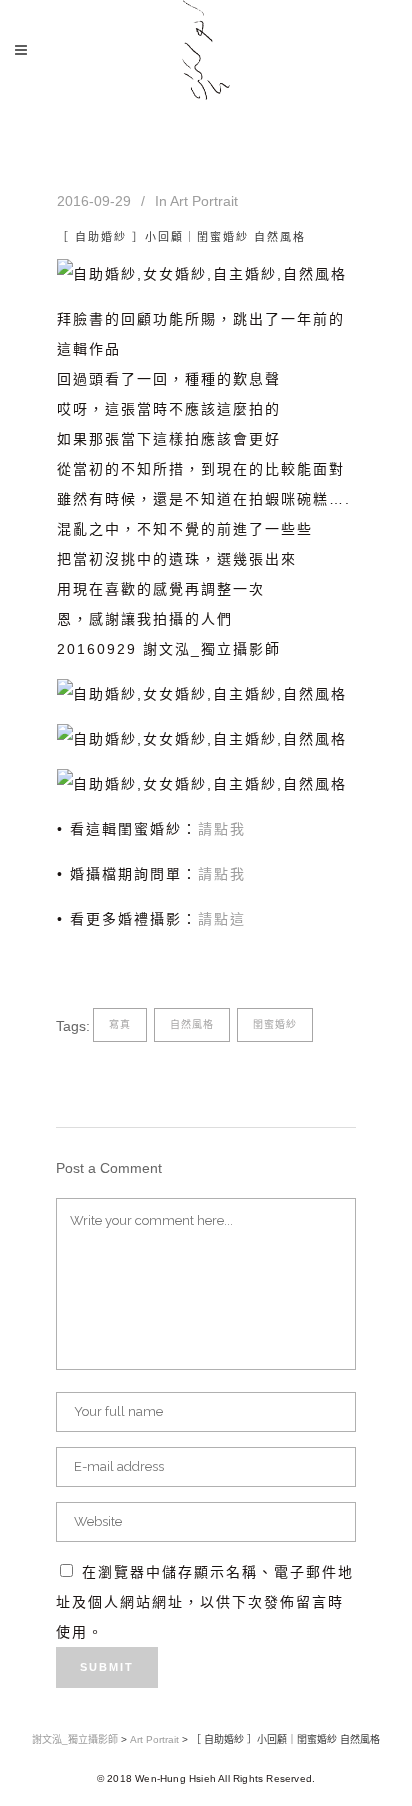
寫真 (120, 1024)
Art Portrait (204, 201)
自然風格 (192, 1024)
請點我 (222, 829)
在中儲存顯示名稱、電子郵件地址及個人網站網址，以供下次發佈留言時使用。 (205, 1602)
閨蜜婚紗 (275, 1024)
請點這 (222, 919)
